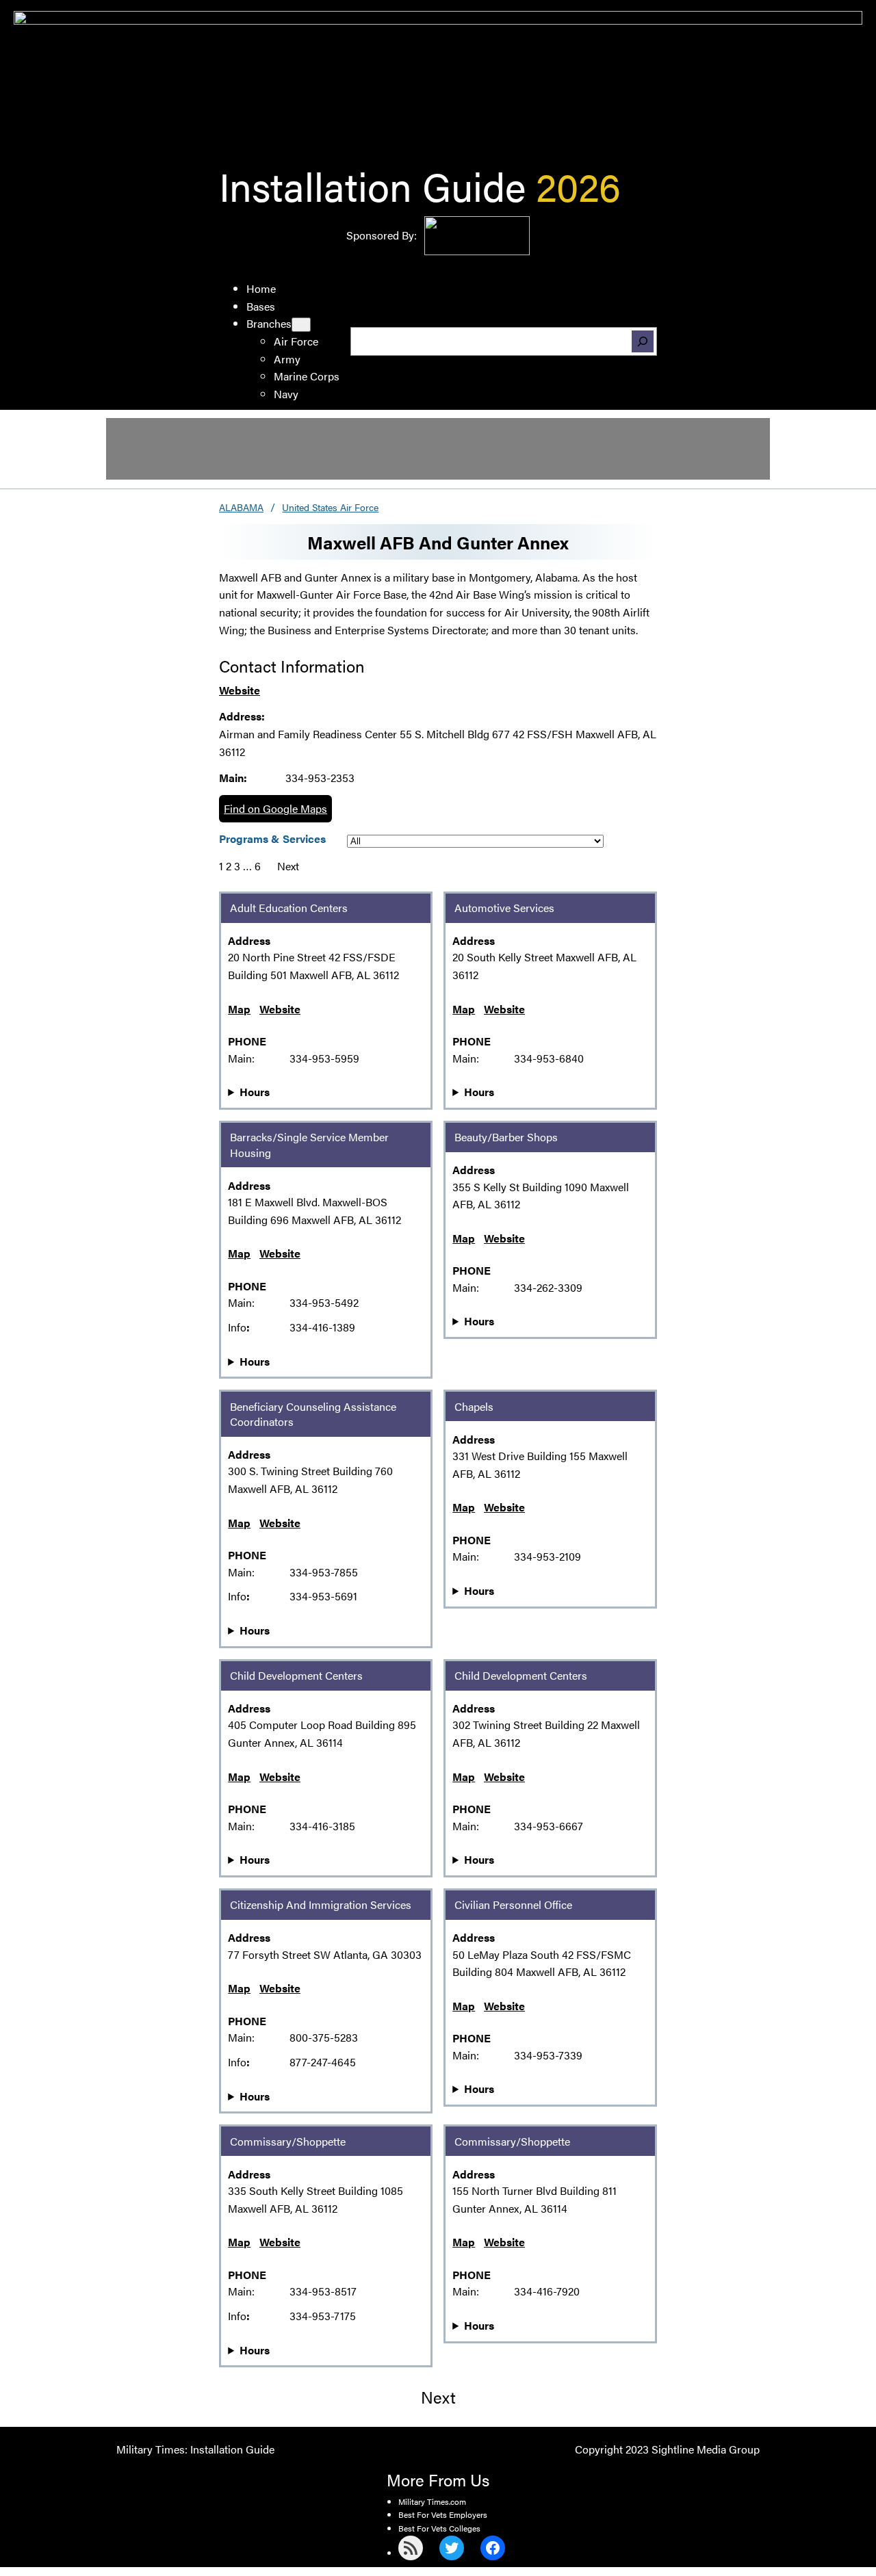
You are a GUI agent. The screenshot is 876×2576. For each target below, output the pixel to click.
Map (239, 1009)
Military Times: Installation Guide (195, 2449)
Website (240, 690)
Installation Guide (372, 185)
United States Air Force (330, 507)
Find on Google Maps (275, 808)
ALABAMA (241, 507)
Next (288, 866)
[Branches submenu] (301, 325)
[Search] (643, 341)
